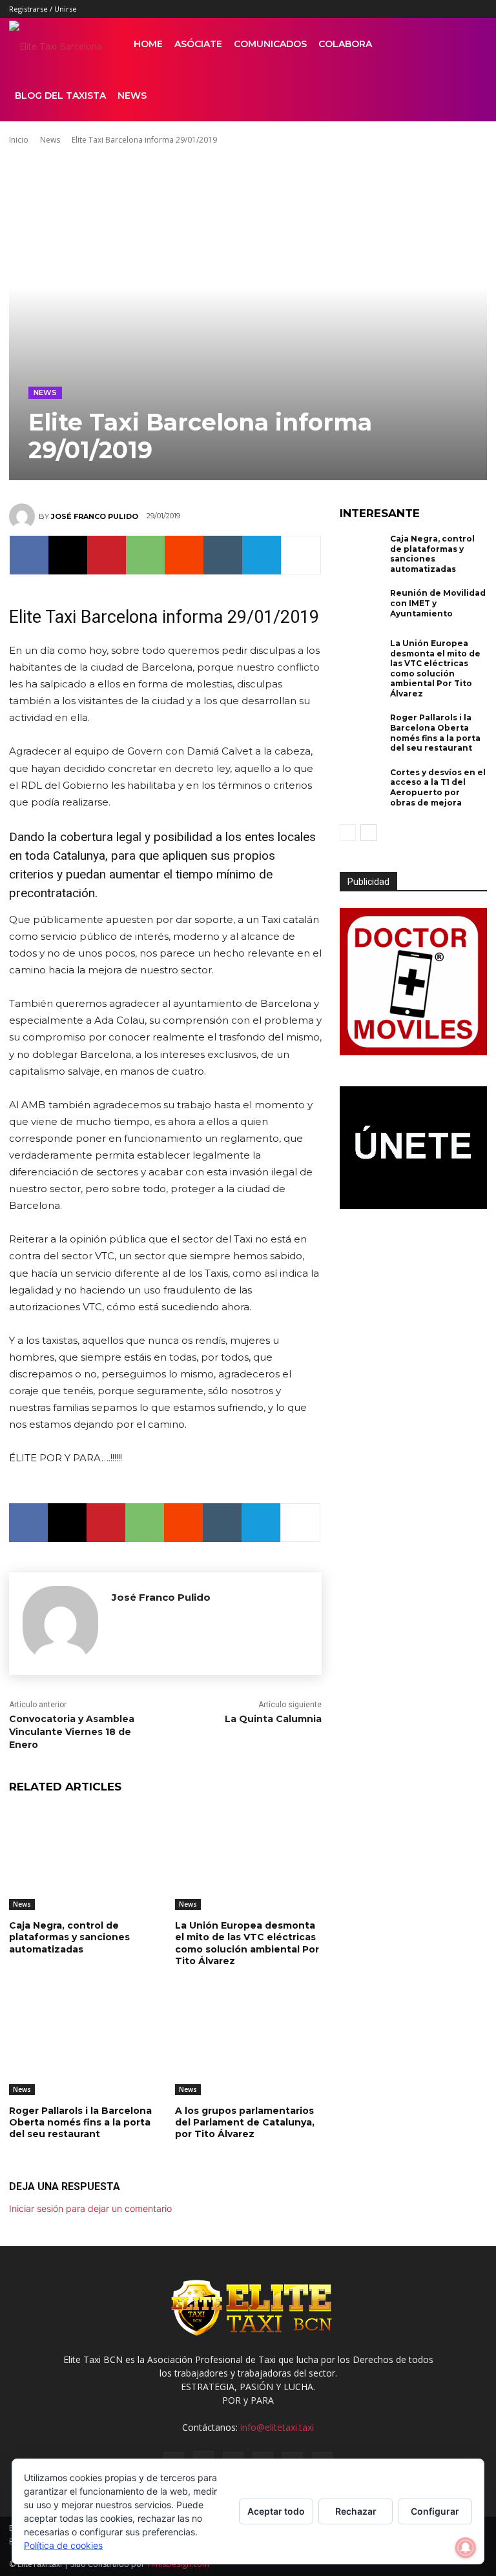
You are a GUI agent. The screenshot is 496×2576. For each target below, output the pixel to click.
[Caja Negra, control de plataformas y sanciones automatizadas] (82, 1859)
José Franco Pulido (95, 516)
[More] (301, 555)
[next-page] (368, 833)
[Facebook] (371, 9)
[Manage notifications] (466, 2548)
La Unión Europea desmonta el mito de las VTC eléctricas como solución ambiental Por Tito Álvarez (247, 1943)
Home (148, 44)
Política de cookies (63, 2545)
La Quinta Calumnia (273, 1719)
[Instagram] (392, 9)
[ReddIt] (184, 555)
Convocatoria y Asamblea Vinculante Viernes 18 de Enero (72, 1731)
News (132, 96)
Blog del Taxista (60, 96)
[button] (471, 44)
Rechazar (356, 2511)
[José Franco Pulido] (24, 516)
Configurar (435, 2511)
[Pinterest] (413, 9)
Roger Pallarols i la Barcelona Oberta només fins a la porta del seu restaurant (80, 2122)
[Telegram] (262, 555)
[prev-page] (348, 833)
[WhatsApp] (145, 555)
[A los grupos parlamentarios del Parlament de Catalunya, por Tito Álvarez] (248, 2044)
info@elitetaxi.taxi (277, 2427)
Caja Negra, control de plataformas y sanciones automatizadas (69, 1937)
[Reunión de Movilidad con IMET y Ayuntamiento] (362, 608)
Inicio (19, 140)
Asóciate (198, 44)
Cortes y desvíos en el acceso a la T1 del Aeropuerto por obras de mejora (438, 787)
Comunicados (270, 44)
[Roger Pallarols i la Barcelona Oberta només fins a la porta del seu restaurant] (82, 2044)
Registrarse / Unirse (43, 9)
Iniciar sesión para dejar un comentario (90, 2208)
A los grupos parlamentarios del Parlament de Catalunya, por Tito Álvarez (245, 2122)
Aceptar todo (276, 2511)
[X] (456, 9)
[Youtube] (477, 9)
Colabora (345, 44)
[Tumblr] (435, 9)
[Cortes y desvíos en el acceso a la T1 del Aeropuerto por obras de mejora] (362, 787)
